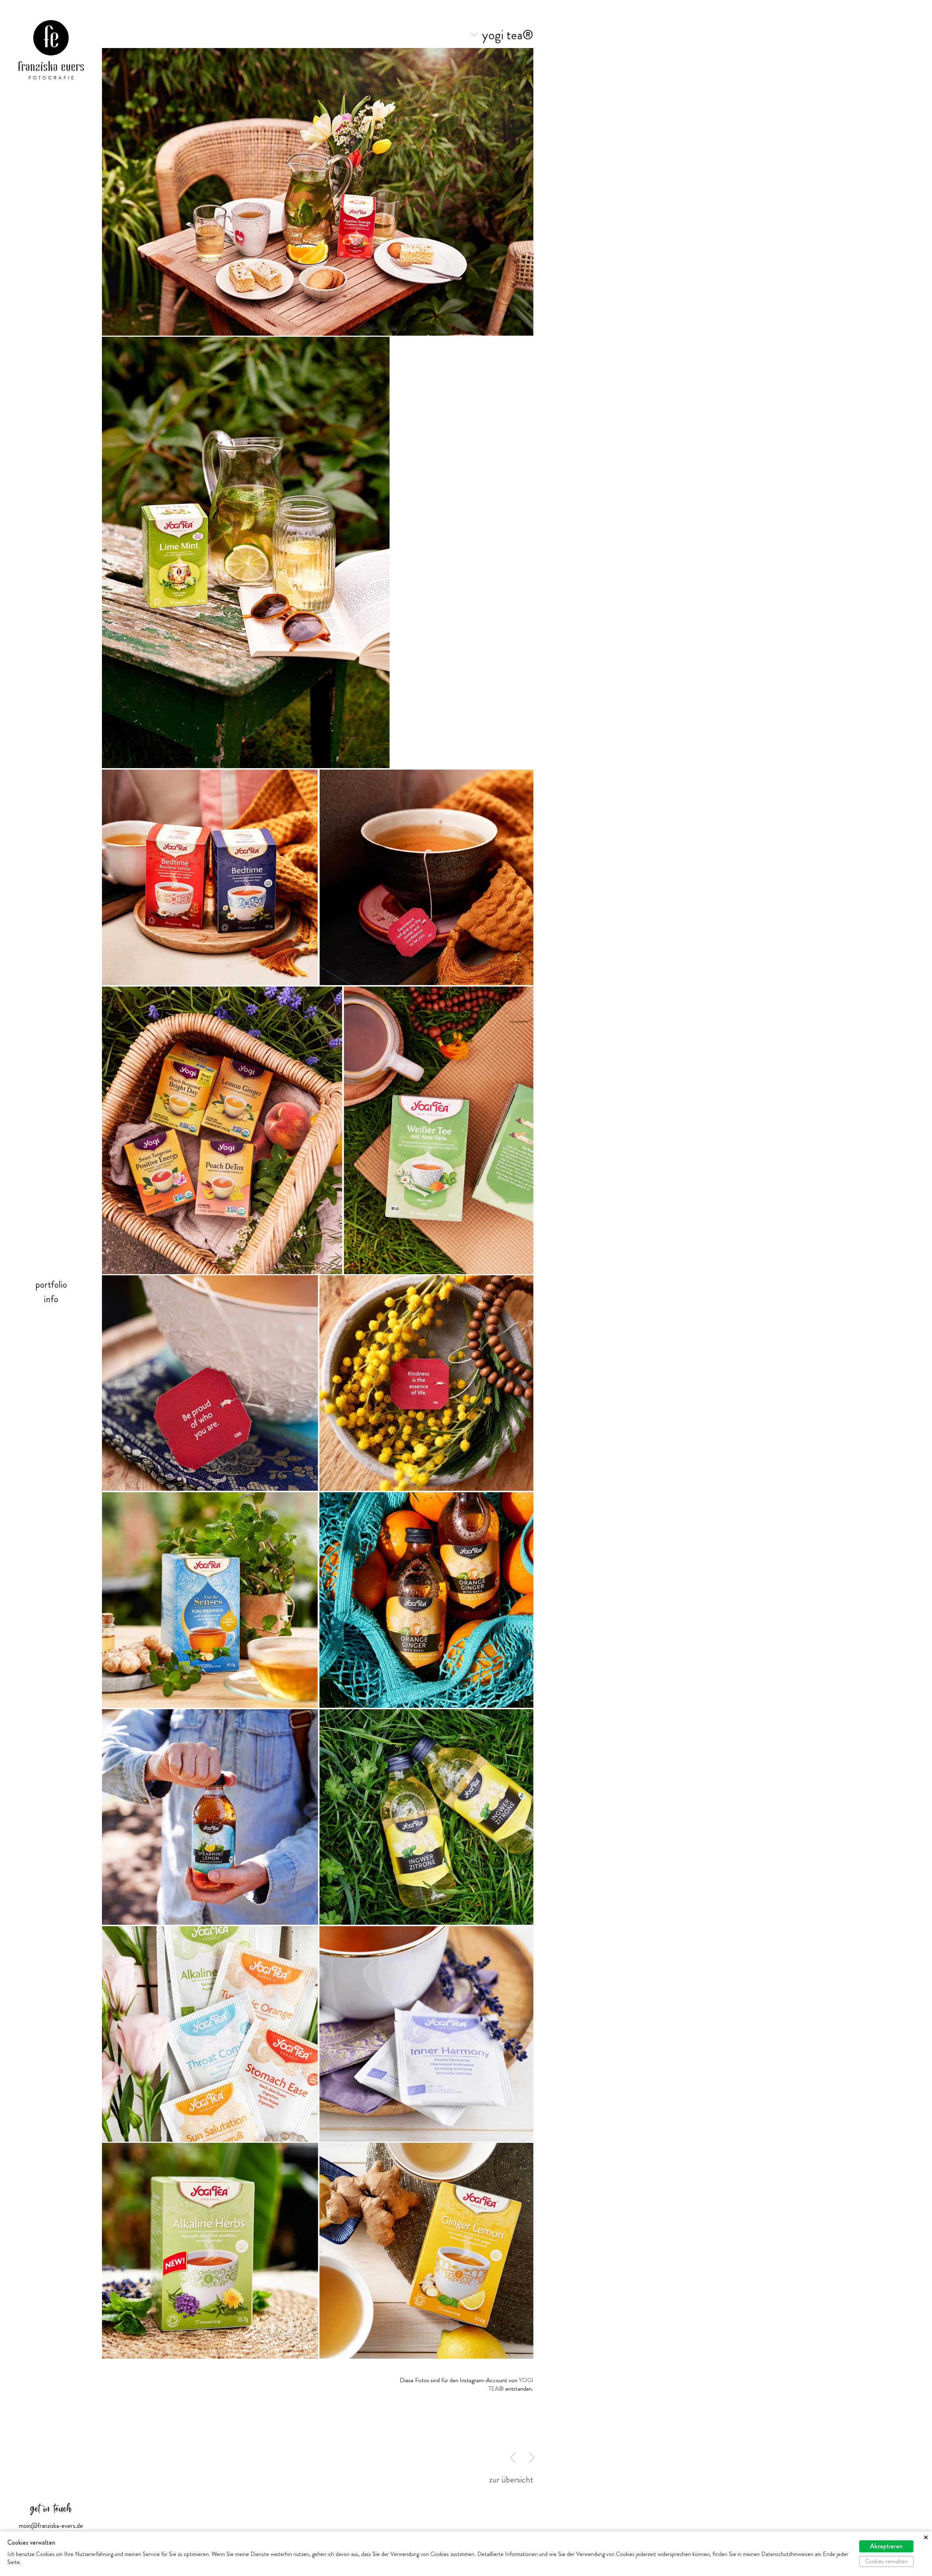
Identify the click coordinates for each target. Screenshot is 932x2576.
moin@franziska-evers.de (51, 2526)
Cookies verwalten (886, 2561)
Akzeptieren (886, 2546)
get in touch (51, 2509)
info (51, 1299)
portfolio (51, 1285)
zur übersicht (511, 2480)
